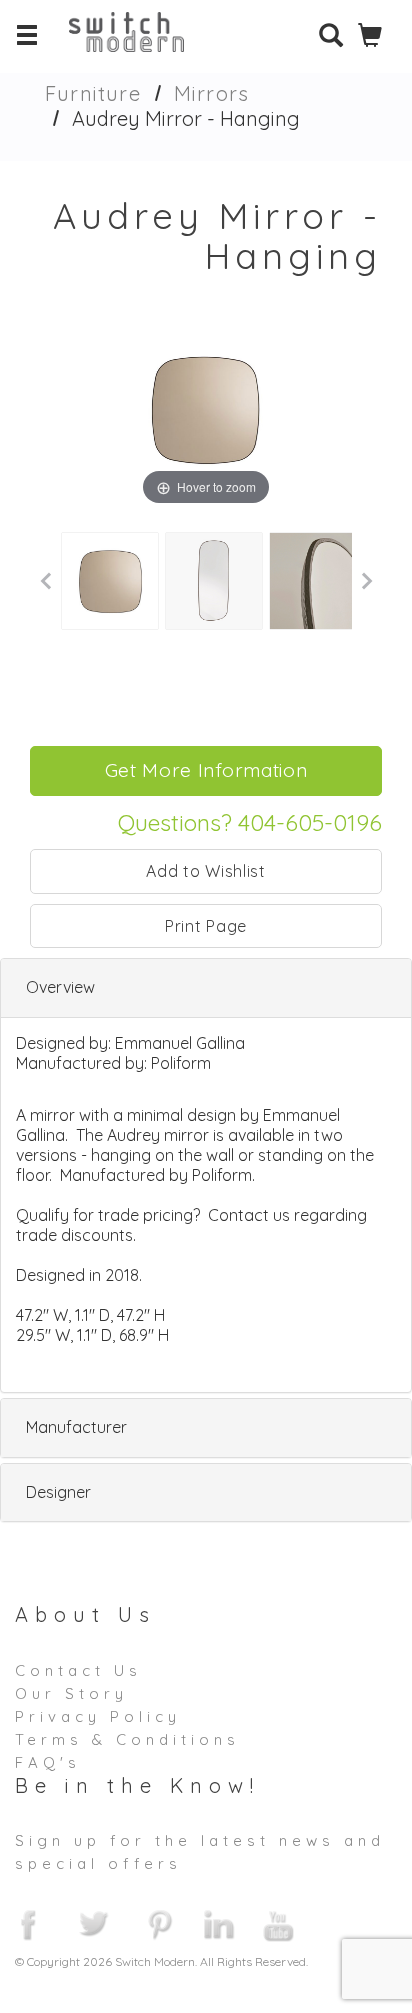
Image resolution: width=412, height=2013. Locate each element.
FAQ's (48, 1762)
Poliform (181, 1063)
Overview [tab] (60, 987)
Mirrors (211, 93)
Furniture (93, 93)
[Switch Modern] (141, 45)
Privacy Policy (98, 1716)
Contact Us (78, 1670)
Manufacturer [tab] (76, 1427)
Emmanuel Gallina (180, 1043)
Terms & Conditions (127, 1739)
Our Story (71, 1693)
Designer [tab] (58, 1492)
